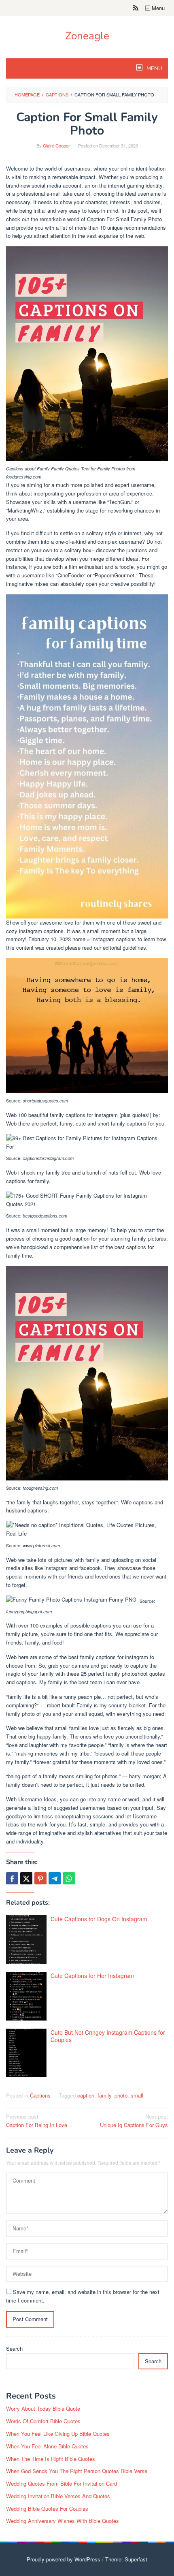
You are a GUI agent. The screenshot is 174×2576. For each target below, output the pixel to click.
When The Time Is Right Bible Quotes (51, 2459)
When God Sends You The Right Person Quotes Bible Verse (77, 2471)
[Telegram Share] (55, 1878)
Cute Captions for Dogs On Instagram (99, 1919)
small (137, 2095)
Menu (157, 8)
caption (86, 2095)
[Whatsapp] (69, 1878)
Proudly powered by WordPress (64, 2559)
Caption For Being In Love (37, 2121)
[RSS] (136, 8)
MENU (154, 68)
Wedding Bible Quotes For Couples (47, 2509)
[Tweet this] (26, 1878)
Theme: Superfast (126, 2559)
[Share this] (12, 1878)
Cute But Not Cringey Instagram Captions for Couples (108, 2036)
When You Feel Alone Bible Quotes (47, 2446)
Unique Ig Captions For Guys (134, 2121)
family (104, 2095)
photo (121, 2095)
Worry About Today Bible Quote (43, 2408)
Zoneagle (87, 36)
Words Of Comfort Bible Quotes (43, 2421)
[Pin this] (40, 1878)
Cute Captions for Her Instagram (92, 1976)
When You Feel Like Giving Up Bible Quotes (58, 2434)
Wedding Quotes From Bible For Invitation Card (62, 2483)
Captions (40, 2095)
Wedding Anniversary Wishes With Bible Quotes (63, 2521)
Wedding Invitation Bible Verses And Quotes (58, 2496)
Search (14, 2349)
